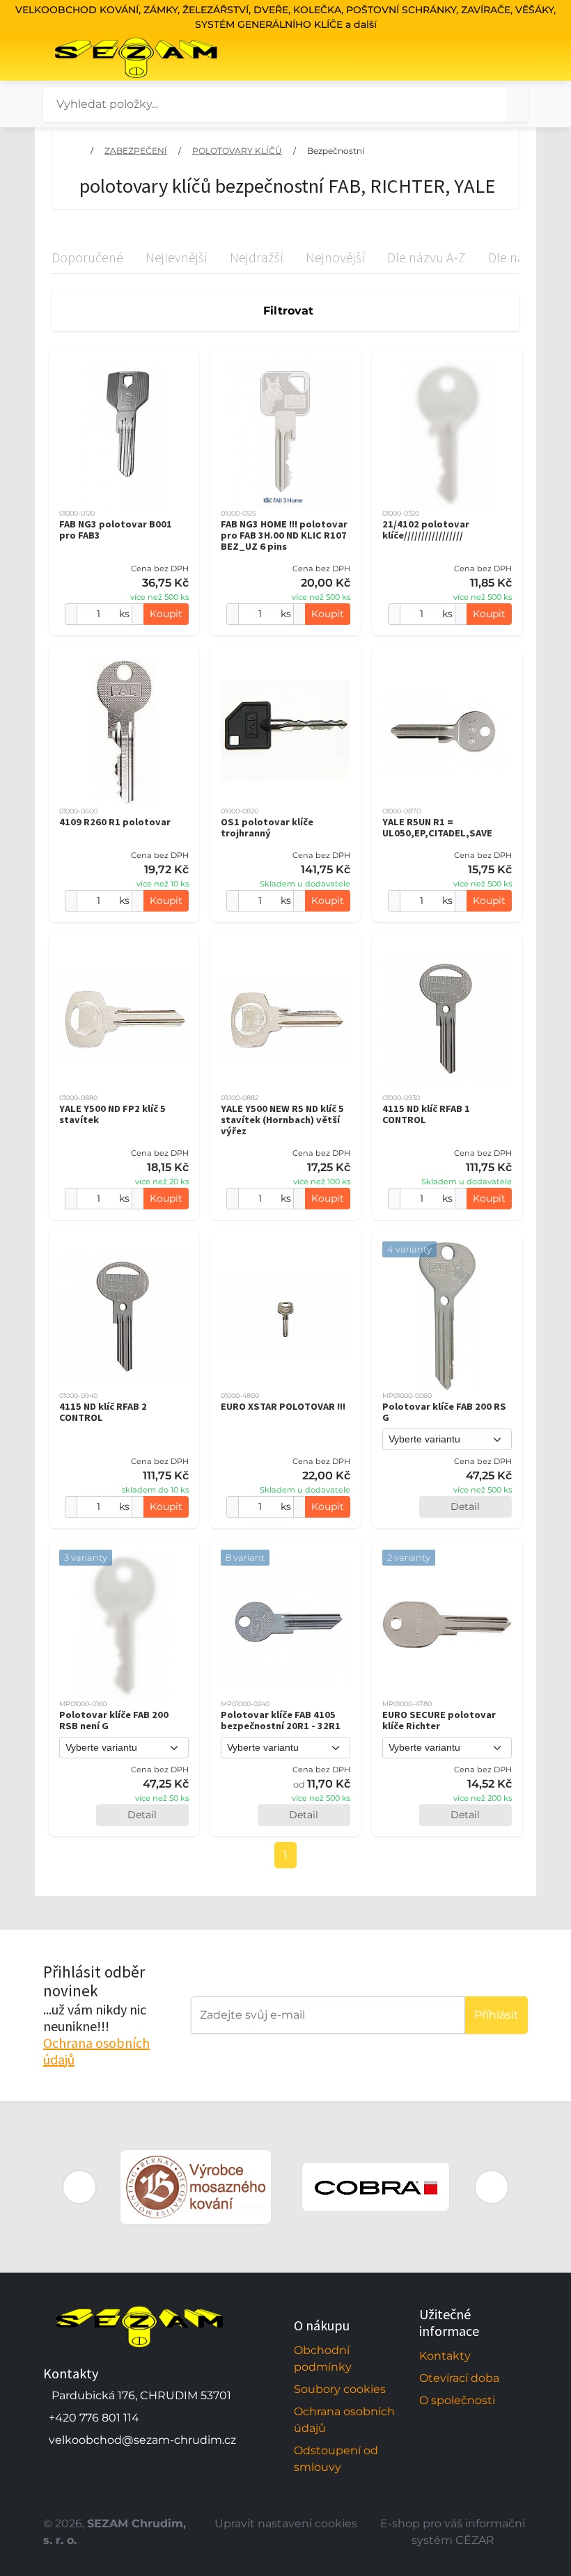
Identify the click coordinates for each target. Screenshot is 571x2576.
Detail (465, 1506)
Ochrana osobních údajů (96, 2051)
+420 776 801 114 (94, 2418)
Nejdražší (257, 257)
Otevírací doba (459, 2378)
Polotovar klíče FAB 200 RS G (444, 1412)
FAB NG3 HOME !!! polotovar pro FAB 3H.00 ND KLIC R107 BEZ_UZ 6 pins (284, 535)
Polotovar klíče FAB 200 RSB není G (114, 1720)
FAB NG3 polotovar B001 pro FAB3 (116, 530)
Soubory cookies (340, 2389)
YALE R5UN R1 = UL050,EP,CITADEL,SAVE (437, 827)
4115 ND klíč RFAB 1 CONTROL (426, 1114)
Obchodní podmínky (323, 2359)
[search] (517, 104)
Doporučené (87, 257)
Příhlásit (496, 2015)
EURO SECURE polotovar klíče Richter (439, 1720)
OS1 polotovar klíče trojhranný (267, 827)
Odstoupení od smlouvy (336, 2459)
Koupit (166, 614)
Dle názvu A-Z (427, 257)
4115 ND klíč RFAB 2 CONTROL (103, 1412)
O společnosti (457, 2400)
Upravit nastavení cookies (286, 2523)
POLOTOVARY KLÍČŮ (237, 151)
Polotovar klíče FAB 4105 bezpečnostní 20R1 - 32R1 (281, 1720)
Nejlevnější (177, 257)
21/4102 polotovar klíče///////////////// (426, 530)
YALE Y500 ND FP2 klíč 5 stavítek (112, 1114)
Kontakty (445, 2356)
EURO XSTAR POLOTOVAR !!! (283, 1406)
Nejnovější (335, 257)
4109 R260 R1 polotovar (115, 822)
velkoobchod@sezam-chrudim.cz (142, 2440)
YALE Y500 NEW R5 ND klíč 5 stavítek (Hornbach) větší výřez (282, 1120)
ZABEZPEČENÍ (136, 151)
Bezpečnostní (336, 151)
